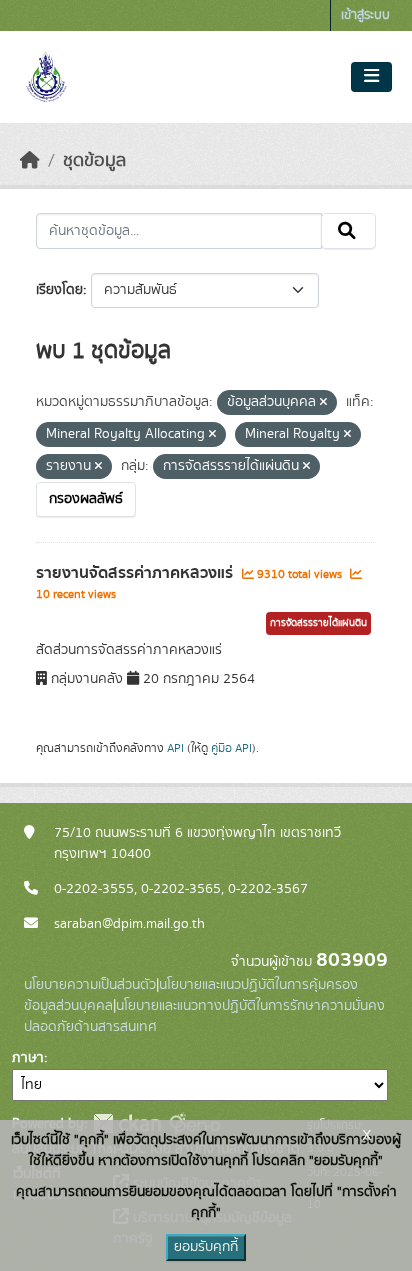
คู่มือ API (231, 748)
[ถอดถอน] (323, 403)
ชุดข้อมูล (94, 161)
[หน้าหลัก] (30, 161)
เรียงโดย (59, 290)
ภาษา (28, 1058)
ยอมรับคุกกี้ (206, 1247)
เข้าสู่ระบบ (365, 15)
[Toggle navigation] (371, 77)
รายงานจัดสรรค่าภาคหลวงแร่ (136, 573)
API (175, 748)
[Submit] (348, 231)
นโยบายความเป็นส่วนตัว (90, 985)
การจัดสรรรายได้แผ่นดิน (318, 623)
